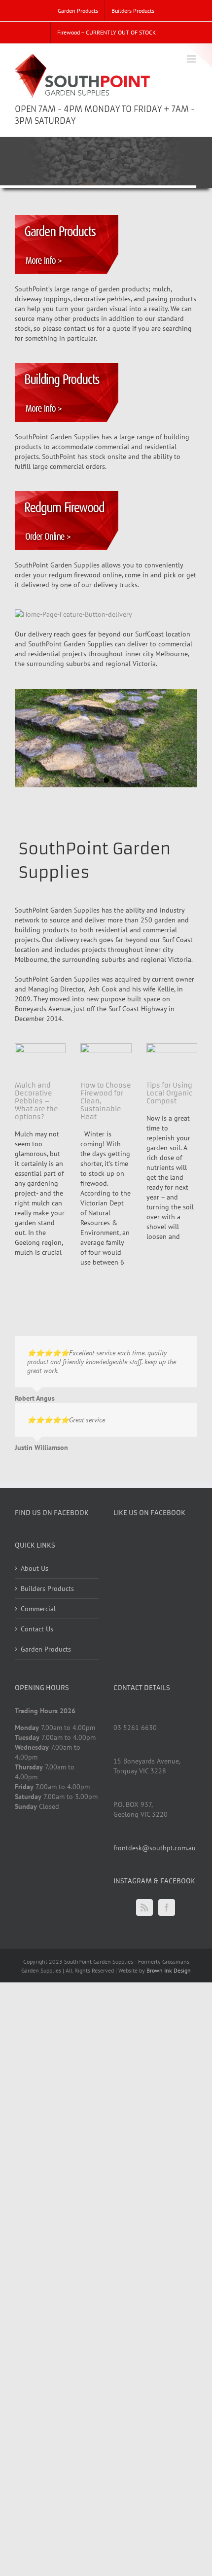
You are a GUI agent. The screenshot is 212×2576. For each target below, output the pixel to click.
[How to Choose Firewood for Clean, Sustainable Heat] (106, 1059)
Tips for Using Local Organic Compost (170, 1093)
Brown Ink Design (169, 1970)
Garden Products (46, 1649)
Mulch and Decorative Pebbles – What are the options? (36, 1101)
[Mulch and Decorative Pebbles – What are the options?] (40, 1059)
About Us (35, 1568)
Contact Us (37, 1629)
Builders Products (47, 1588)
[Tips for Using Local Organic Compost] (172, 1059)
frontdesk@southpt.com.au (155, 1848)
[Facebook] (167, 1907)
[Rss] (144, 1907)
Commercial (38, 1609)
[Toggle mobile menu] (192, 59)
